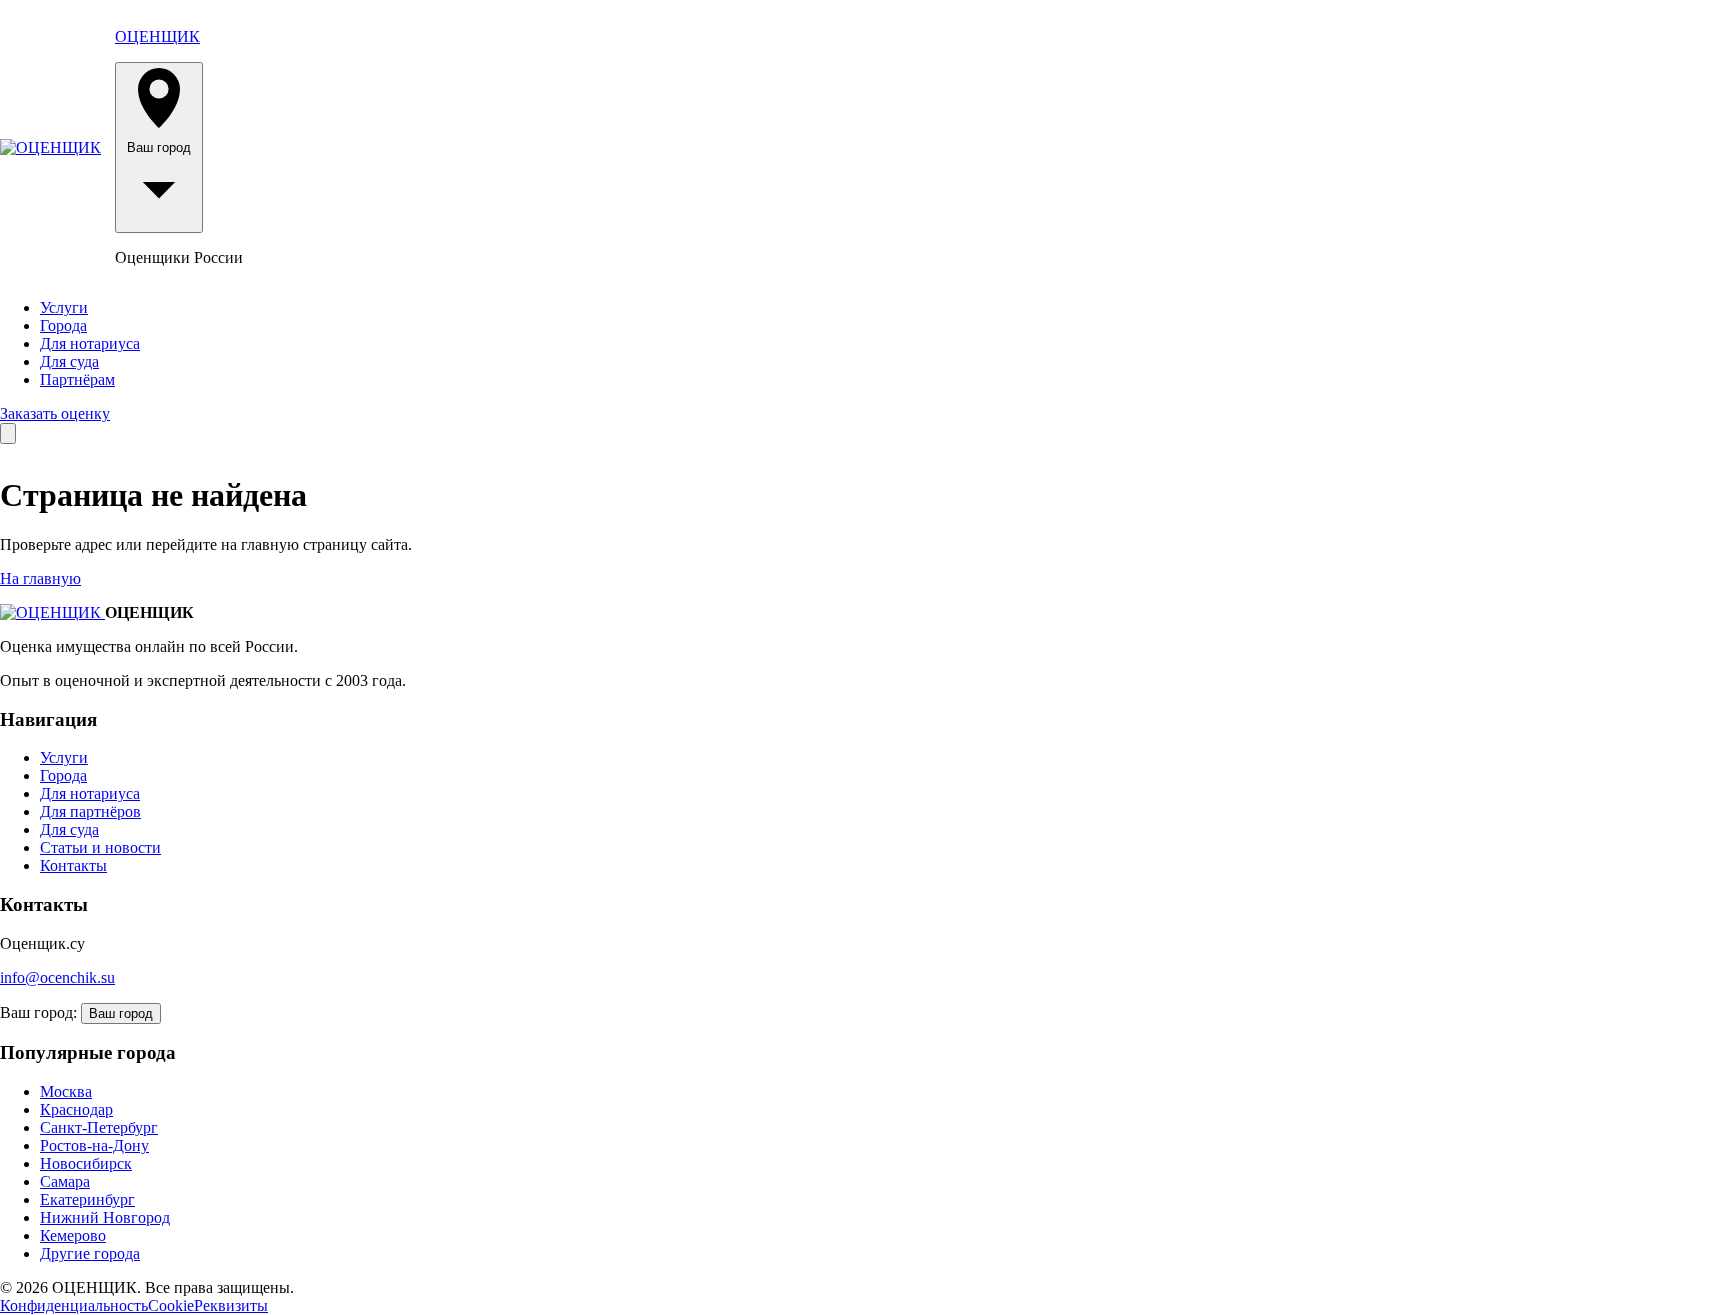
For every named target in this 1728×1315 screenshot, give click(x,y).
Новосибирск (86, 1163)
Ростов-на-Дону (94, 1145)
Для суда (69, 361)
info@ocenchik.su (57, 977)
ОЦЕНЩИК (157, 36)
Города (63, 325)
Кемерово (73, 1235)
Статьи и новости (100, 847)
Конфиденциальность (74, 1305)
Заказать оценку (55, 413)
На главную (40, 578)
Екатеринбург (87, 1199)
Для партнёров (90, 811)
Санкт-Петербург (99, 1127)
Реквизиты (231, 1305)
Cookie (171, 1305)
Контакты (73, 865)
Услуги (64, 307)
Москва (66, 1091)
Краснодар (76, 1109)
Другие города (90, 1253)
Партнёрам (77, 379)
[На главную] (50, 148)
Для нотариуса (90, 343)
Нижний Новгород (105, 1217)
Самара (65, 1181)
